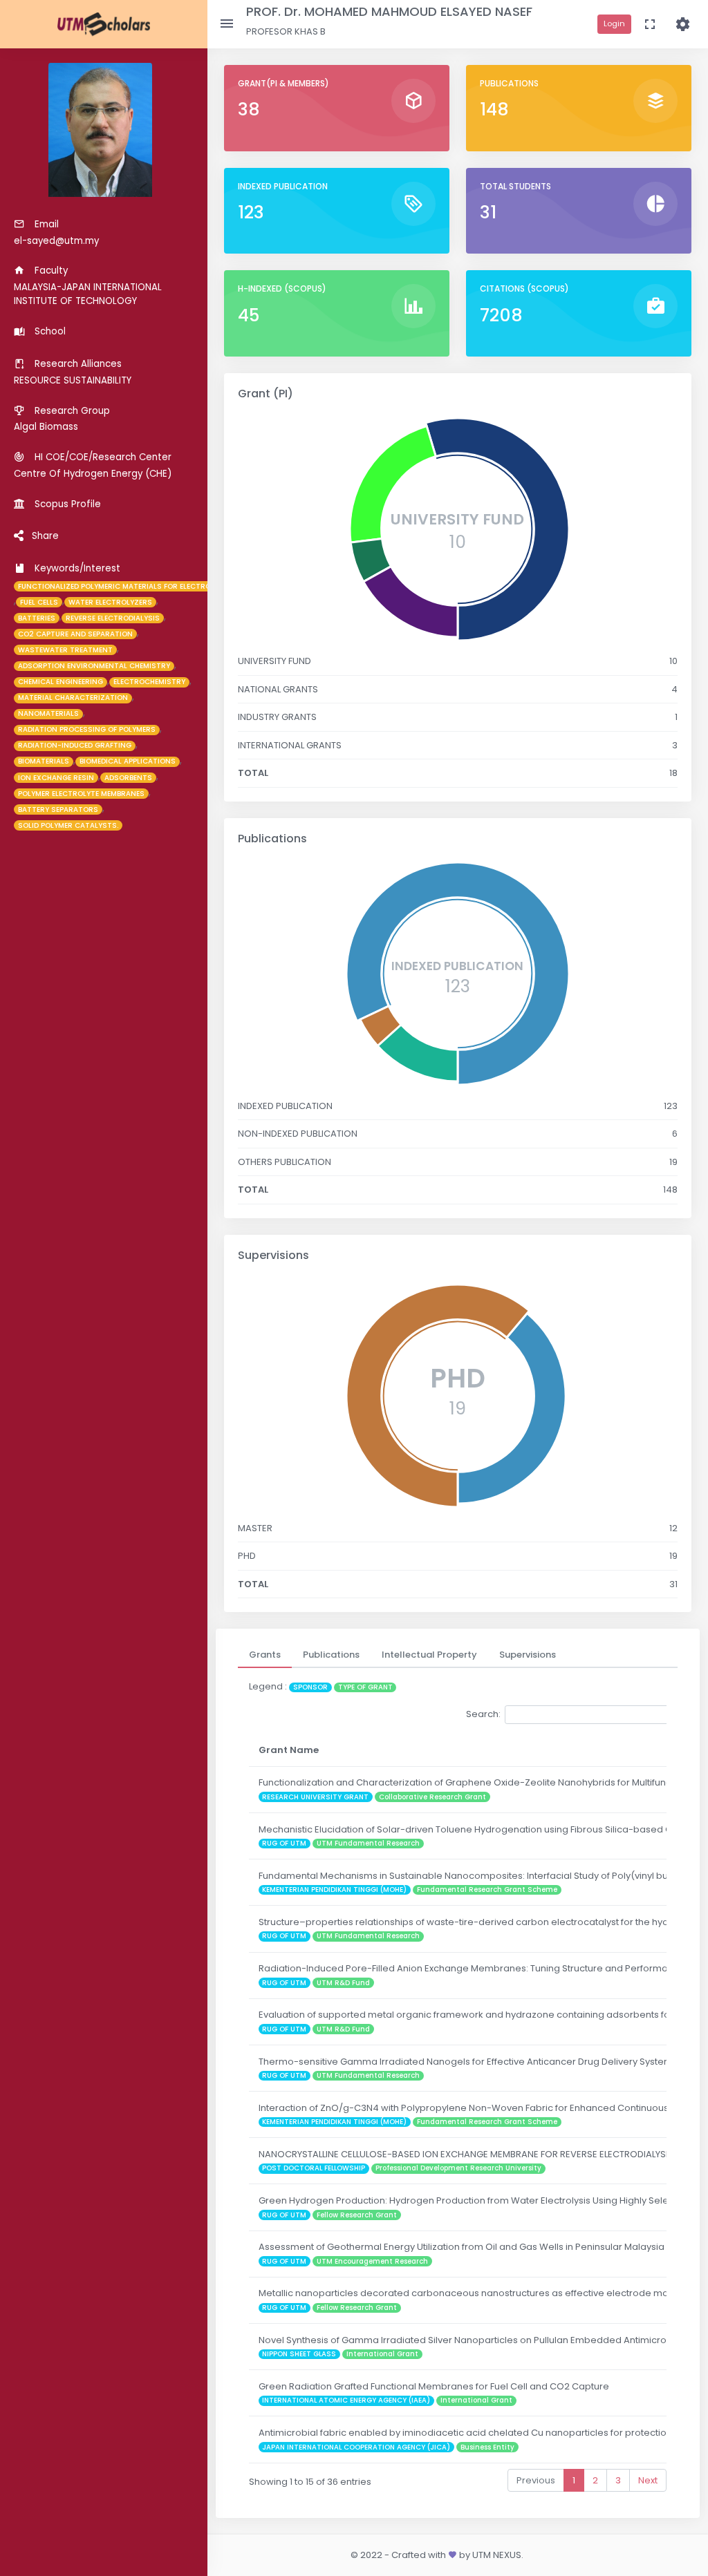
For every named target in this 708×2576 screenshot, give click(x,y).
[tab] (265, 1655)
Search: (483, 1714)
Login (614, 23)
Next (648, 2480)
